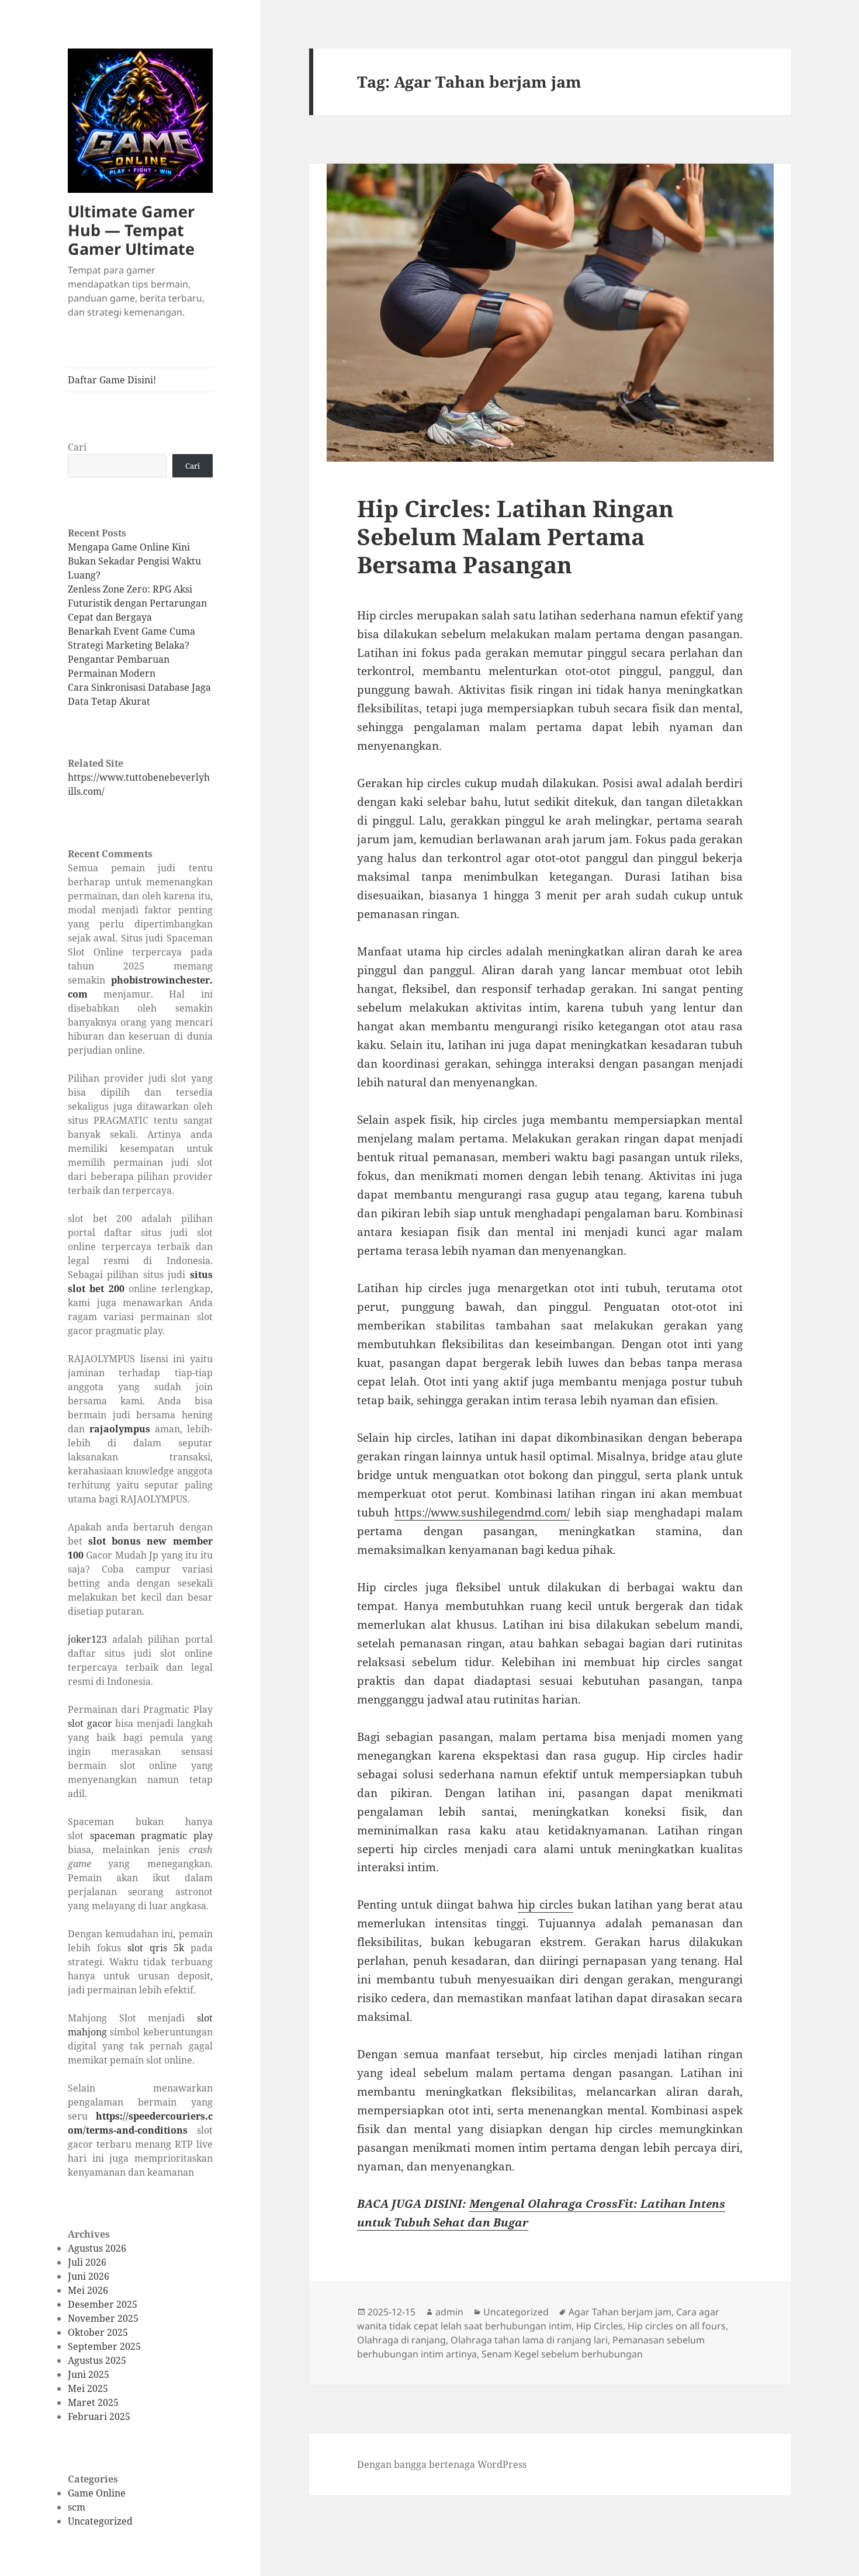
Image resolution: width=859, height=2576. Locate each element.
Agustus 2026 (97, 2248)
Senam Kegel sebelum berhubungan (562, 2354)
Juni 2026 (89, 2276)
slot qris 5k (156, 1948)
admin (449, 2312)
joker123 (87, 1639)
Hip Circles (600, 2326)
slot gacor (90, 1723)
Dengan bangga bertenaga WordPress (442, 2464)
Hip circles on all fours (677, 2326)
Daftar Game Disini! (112, 380)
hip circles (545, 1905)
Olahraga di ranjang (401, 2340)
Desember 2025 (103, 2304)
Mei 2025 (88, 2388)
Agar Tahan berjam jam (620, 2312)
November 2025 (103, 2318)
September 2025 (104, 2346)
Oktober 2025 (98, 2332)
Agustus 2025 (97, 2360)
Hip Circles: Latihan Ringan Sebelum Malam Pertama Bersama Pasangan (515, 536)
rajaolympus (120, 1429)
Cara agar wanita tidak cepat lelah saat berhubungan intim (538, 2319)
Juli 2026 (87, 2262)
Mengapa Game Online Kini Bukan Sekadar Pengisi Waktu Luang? (134, 561)
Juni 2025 (89, 2374)
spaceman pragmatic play (151, 1836)
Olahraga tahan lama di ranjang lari (529, 2340)
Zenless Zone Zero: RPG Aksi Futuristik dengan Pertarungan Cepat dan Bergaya (137, 603)
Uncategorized (100, 2521)
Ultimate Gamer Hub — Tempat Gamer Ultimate (131, 230)
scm (77, 2507)
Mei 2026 (88, 2290)
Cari (77, 447)
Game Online (97, 2493)
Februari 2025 (99, 2416)
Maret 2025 (93, 2402)
